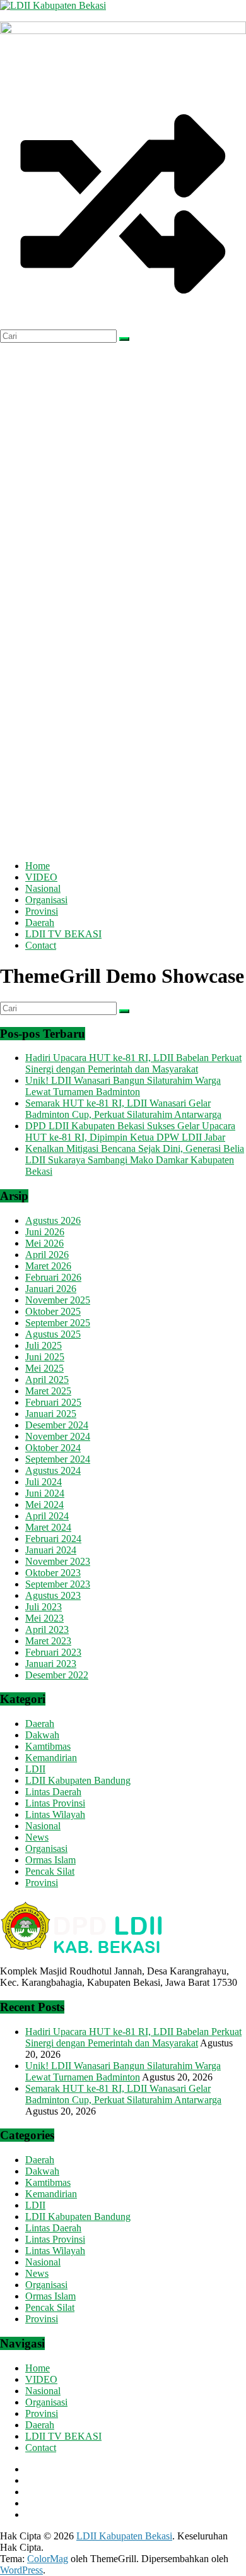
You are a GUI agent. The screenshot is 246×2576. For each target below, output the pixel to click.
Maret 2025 (48, 1391)
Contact (41, 945)
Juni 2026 (45, 1232)
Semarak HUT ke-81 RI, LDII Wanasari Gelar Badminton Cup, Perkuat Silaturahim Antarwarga (123, 1109)
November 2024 (58, 1436)
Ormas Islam (50, 1860)
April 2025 (47, 1380)
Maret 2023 (48, 1641)
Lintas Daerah (53, 1792)
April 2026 (47, 1255)
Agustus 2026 (53, 1220)
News (37, 1837)
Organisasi (46, 900)
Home (38, 866)
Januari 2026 (51, 1289)
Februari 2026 (53, 1277)
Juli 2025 (44, 1345)
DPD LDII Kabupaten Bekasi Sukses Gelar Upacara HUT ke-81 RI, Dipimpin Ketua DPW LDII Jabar (130, 1131)
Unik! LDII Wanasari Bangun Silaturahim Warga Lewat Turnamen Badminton (123, 1086)
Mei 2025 (44, 1368)
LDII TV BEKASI (63, 934)
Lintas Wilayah (55, 1814)
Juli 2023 (44, 1607)
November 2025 (58, 1300)
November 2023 (58, 1561)
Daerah (40, 923)
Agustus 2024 (53, 1470)
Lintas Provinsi (55, 1803)
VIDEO (41, 877)
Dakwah (42, 1735)
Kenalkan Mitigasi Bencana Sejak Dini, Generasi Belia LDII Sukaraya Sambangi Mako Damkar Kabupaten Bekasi (135, 1160)
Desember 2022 (57, 1675)
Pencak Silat (50, 1871)
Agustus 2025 (53, 1334)
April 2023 (47, 1629)
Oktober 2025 (53, 1311)
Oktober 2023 (53, 1573)
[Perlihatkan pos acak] (123, 323)
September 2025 (58, 1323)
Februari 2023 (53, 1652)
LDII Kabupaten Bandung (78, 1780)
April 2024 (47, 1516)
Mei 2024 (44, 1505)
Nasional (43, 888)
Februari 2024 (53, 1539)
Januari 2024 (51, 1550)
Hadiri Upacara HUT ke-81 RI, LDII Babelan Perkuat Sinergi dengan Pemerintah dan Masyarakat (133, 1063)
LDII (35, 1769)
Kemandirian (51, 1758)
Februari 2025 (53, 1402)
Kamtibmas (48, 1746)
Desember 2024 (57, 1425)
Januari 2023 (51, 1664)
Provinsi (42, 911)
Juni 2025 (45, 1357)
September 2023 (58, 1584)
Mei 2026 (44, 1243)
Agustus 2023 (53, 1595)
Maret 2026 (48, 1266)
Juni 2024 (45, 1493)
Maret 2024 (48, 1527)
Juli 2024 (44, 1482)
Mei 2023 (44, 1618)
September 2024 (58, 1459)
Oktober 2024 (53, 1448)
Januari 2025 (51, 1414)
